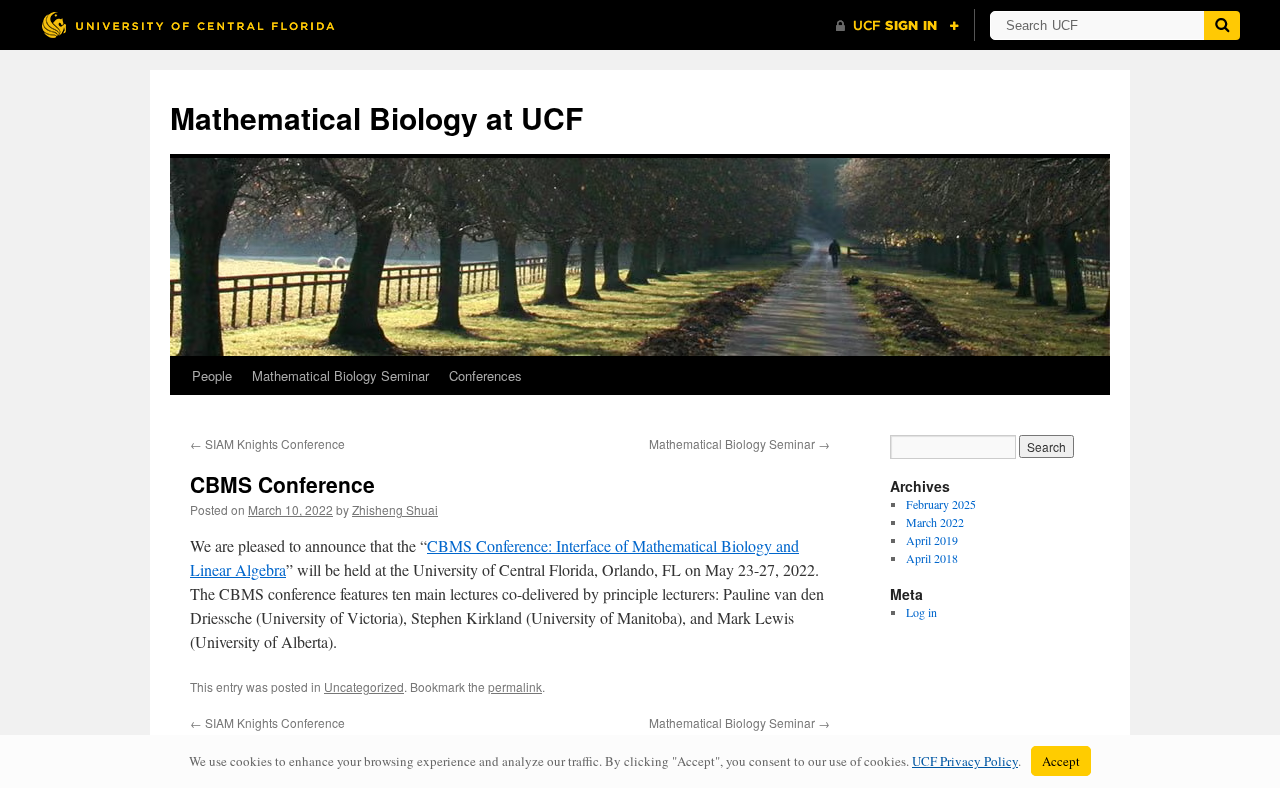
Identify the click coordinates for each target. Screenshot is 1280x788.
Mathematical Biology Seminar (340, 375)
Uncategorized (364, 686)
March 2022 (935, 522)
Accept (1061, 761)
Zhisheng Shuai (395, 509)
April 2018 (932, 558)
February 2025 (941, 504)
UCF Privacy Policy (965, 761)
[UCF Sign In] (897, 26)
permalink (515, 686)
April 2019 (932, 540)
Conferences (485, 375)
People (212, 375)
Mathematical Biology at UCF (376, 117)
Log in (921, 612)
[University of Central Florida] (188, 24)
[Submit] (1222, 25)
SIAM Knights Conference (267, 443)
